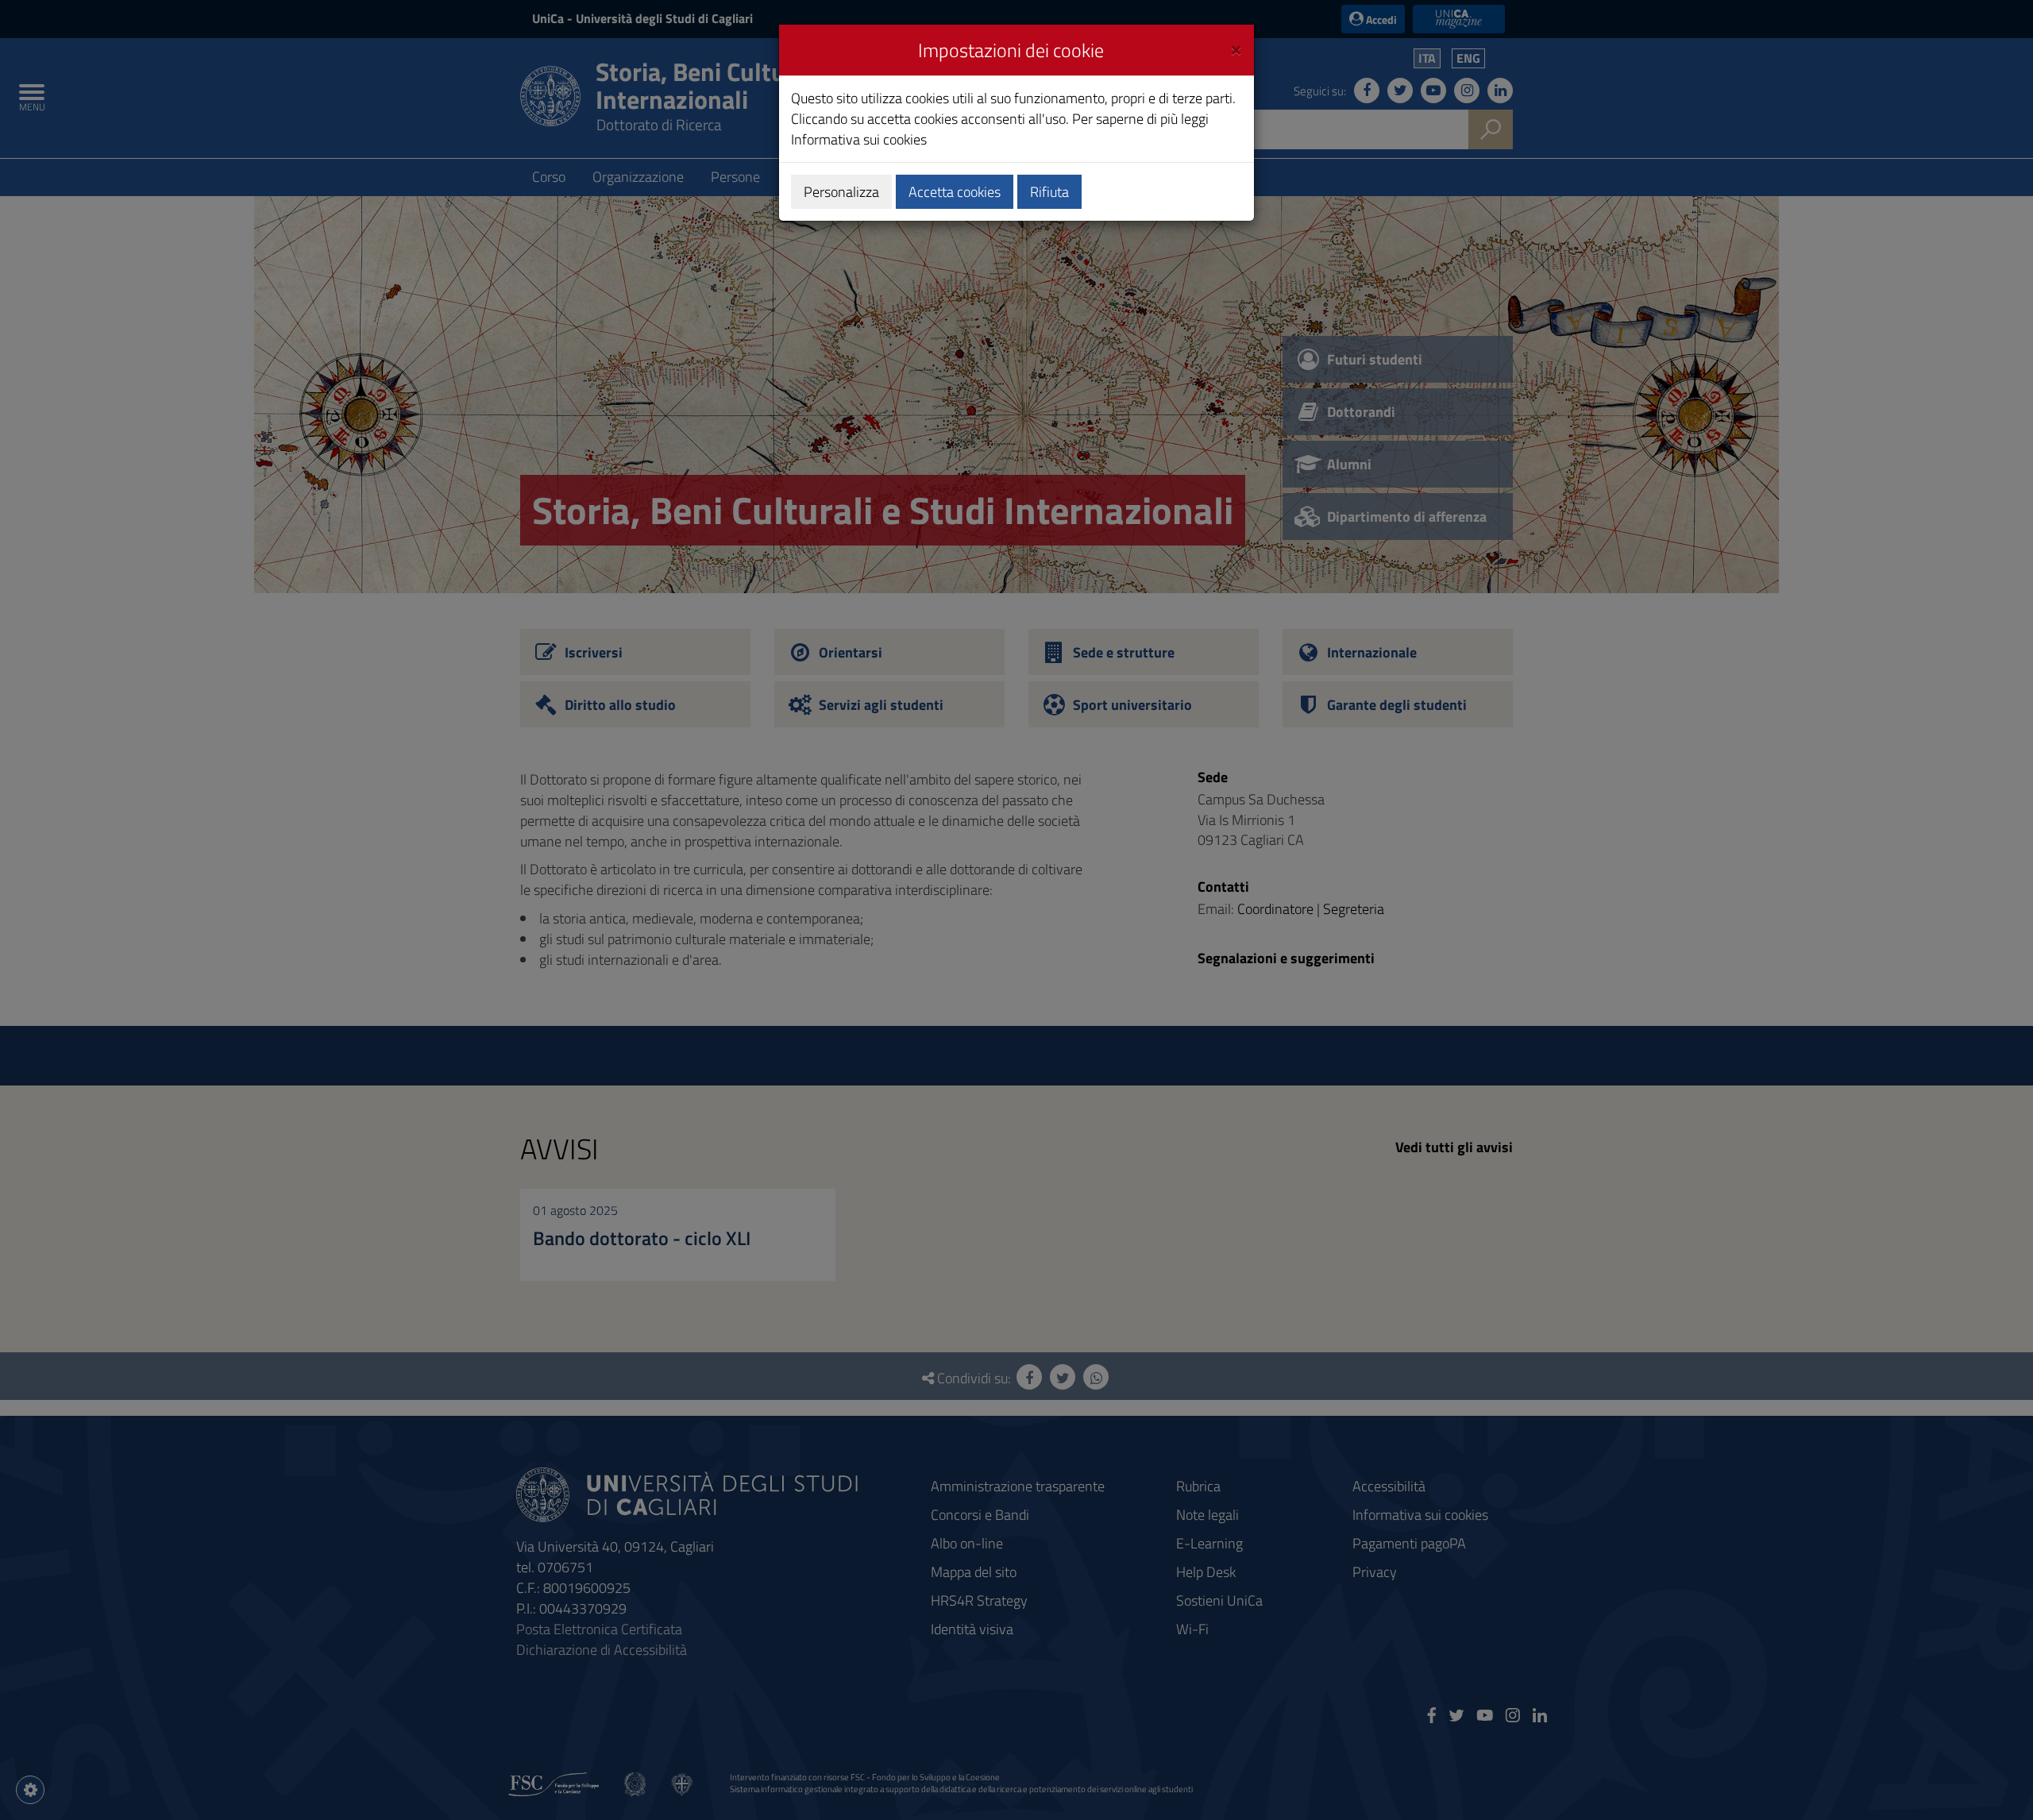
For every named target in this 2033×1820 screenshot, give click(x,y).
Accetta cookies (955, 192)
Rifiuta (1049, 192)
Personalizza (841, 192)
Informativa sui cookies (859, 139)
